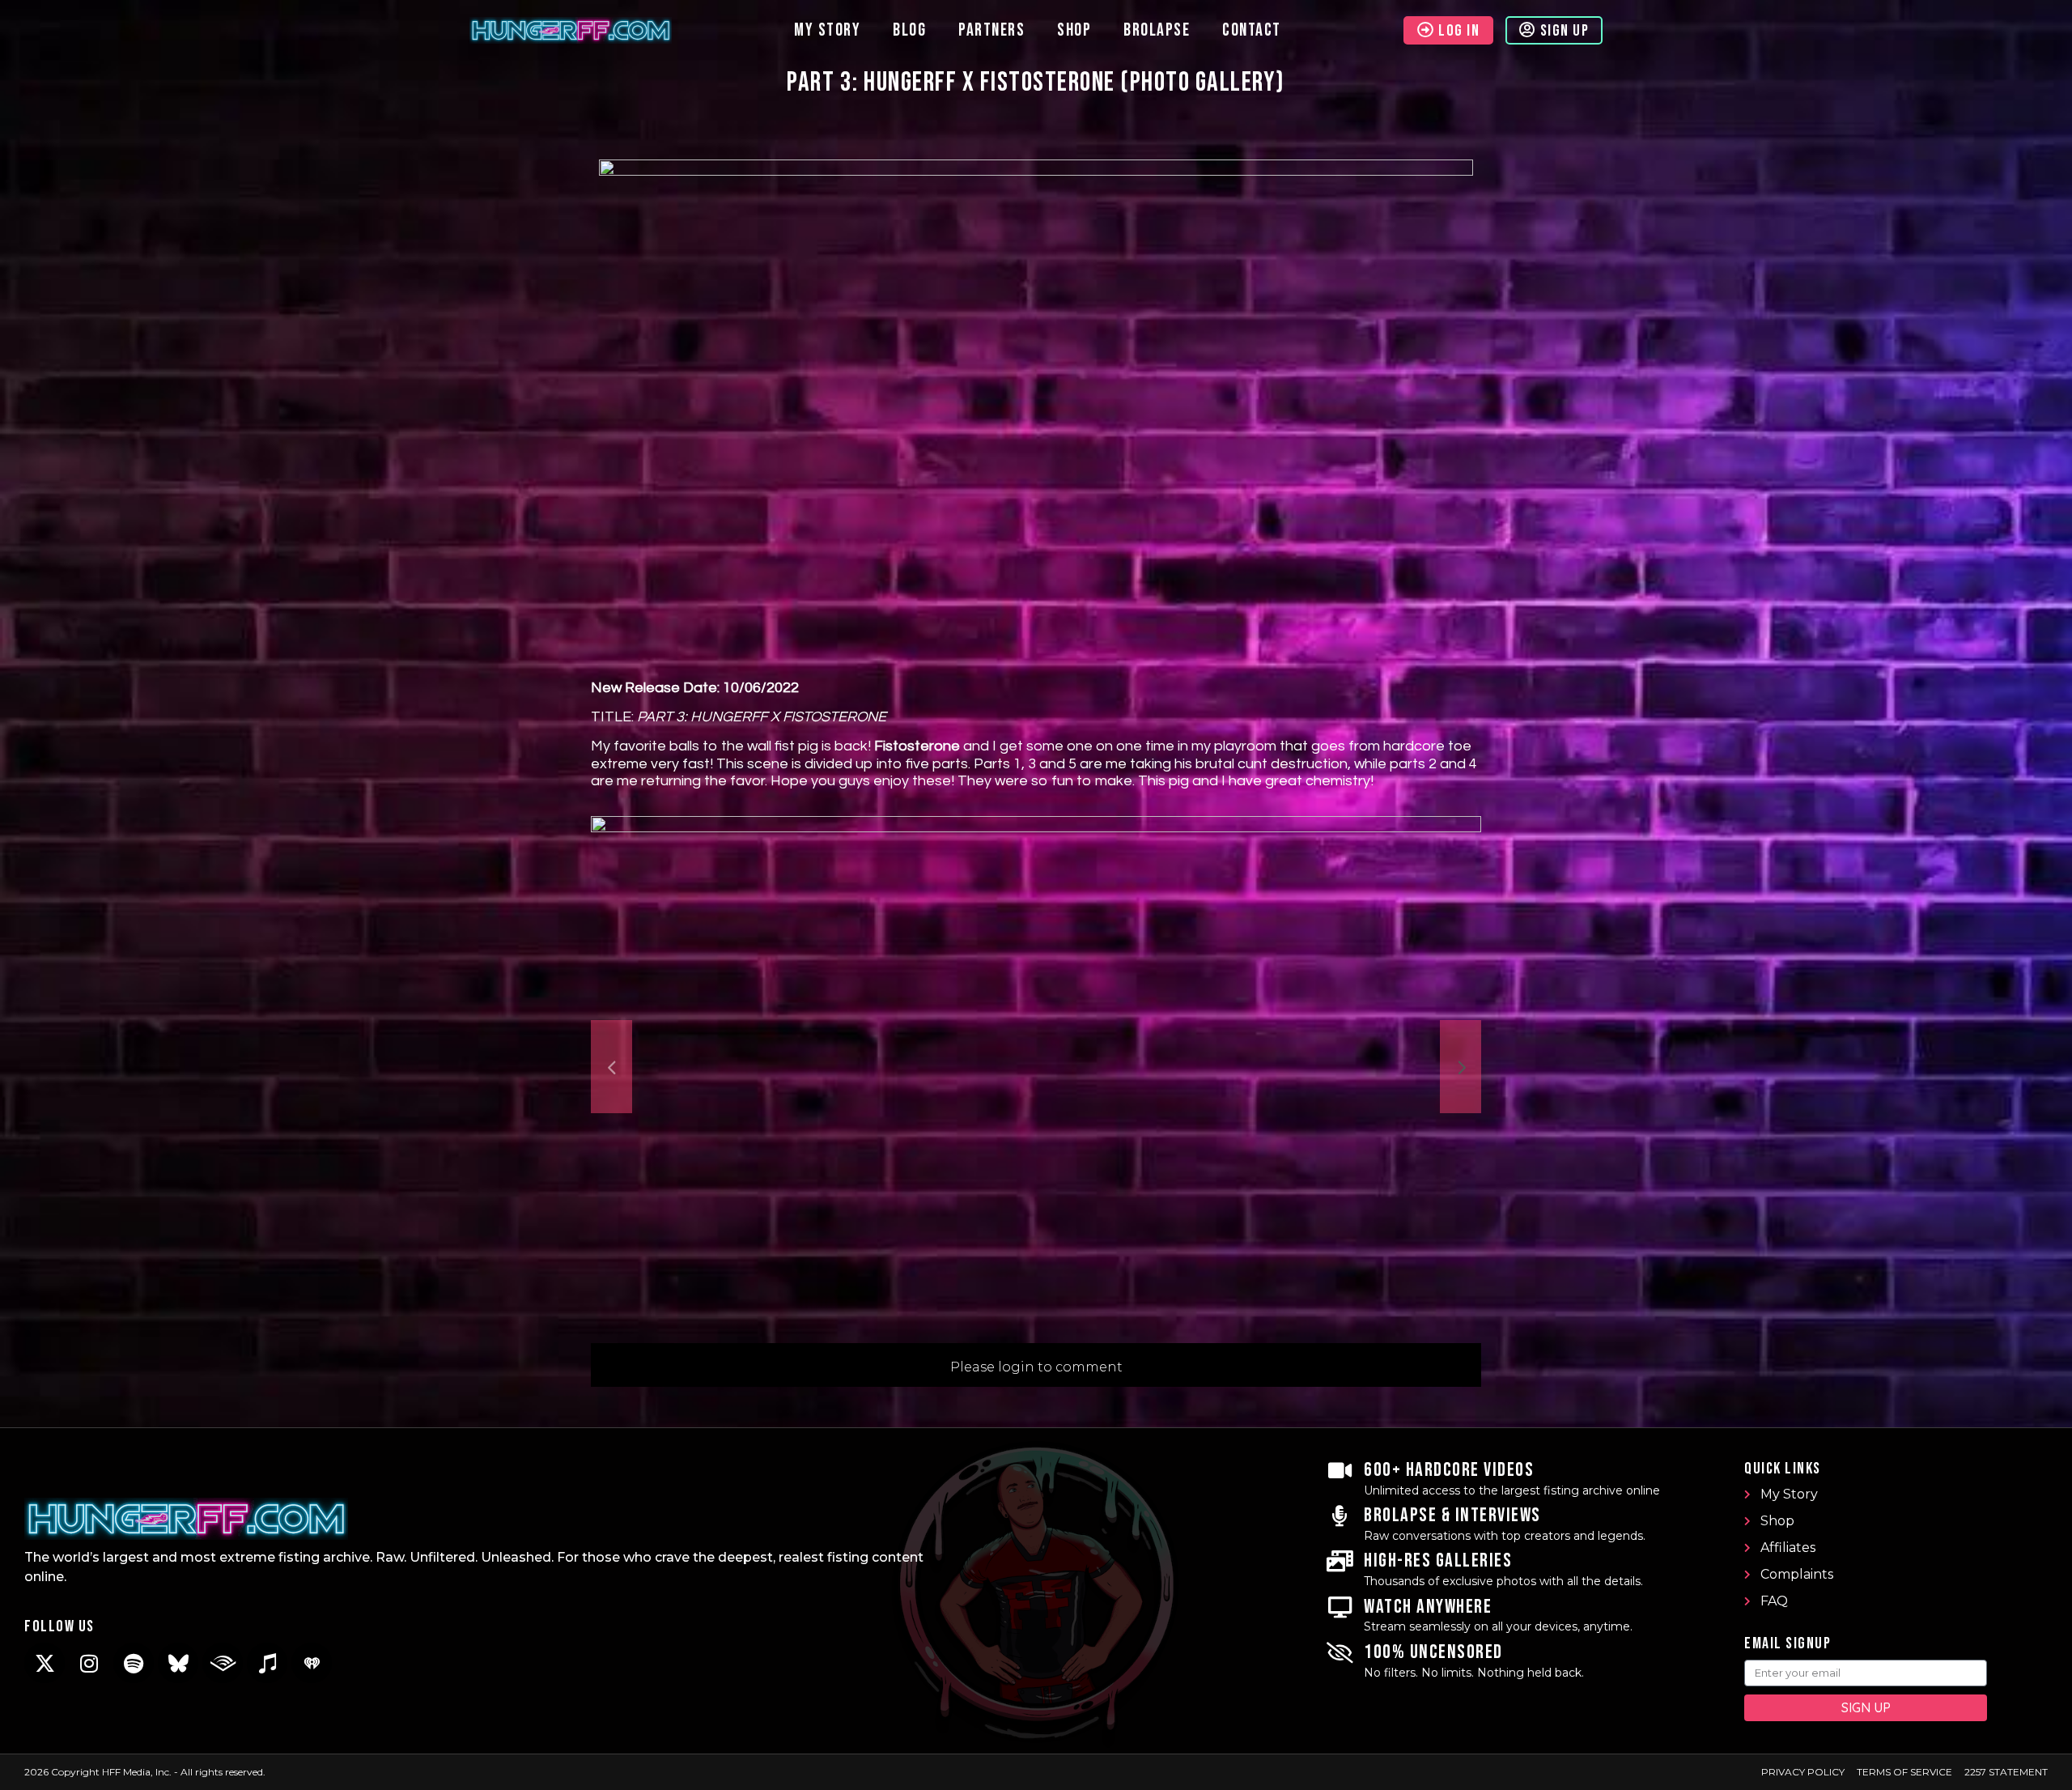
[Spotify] (134, 1663)
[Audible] (223, 1663)
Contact (1252, 30)
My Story (827, 30)
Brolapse (1157, 30)
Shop (1074, 30)
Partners (991, 30)
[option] (1036, 1067)
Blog (909, 30)
